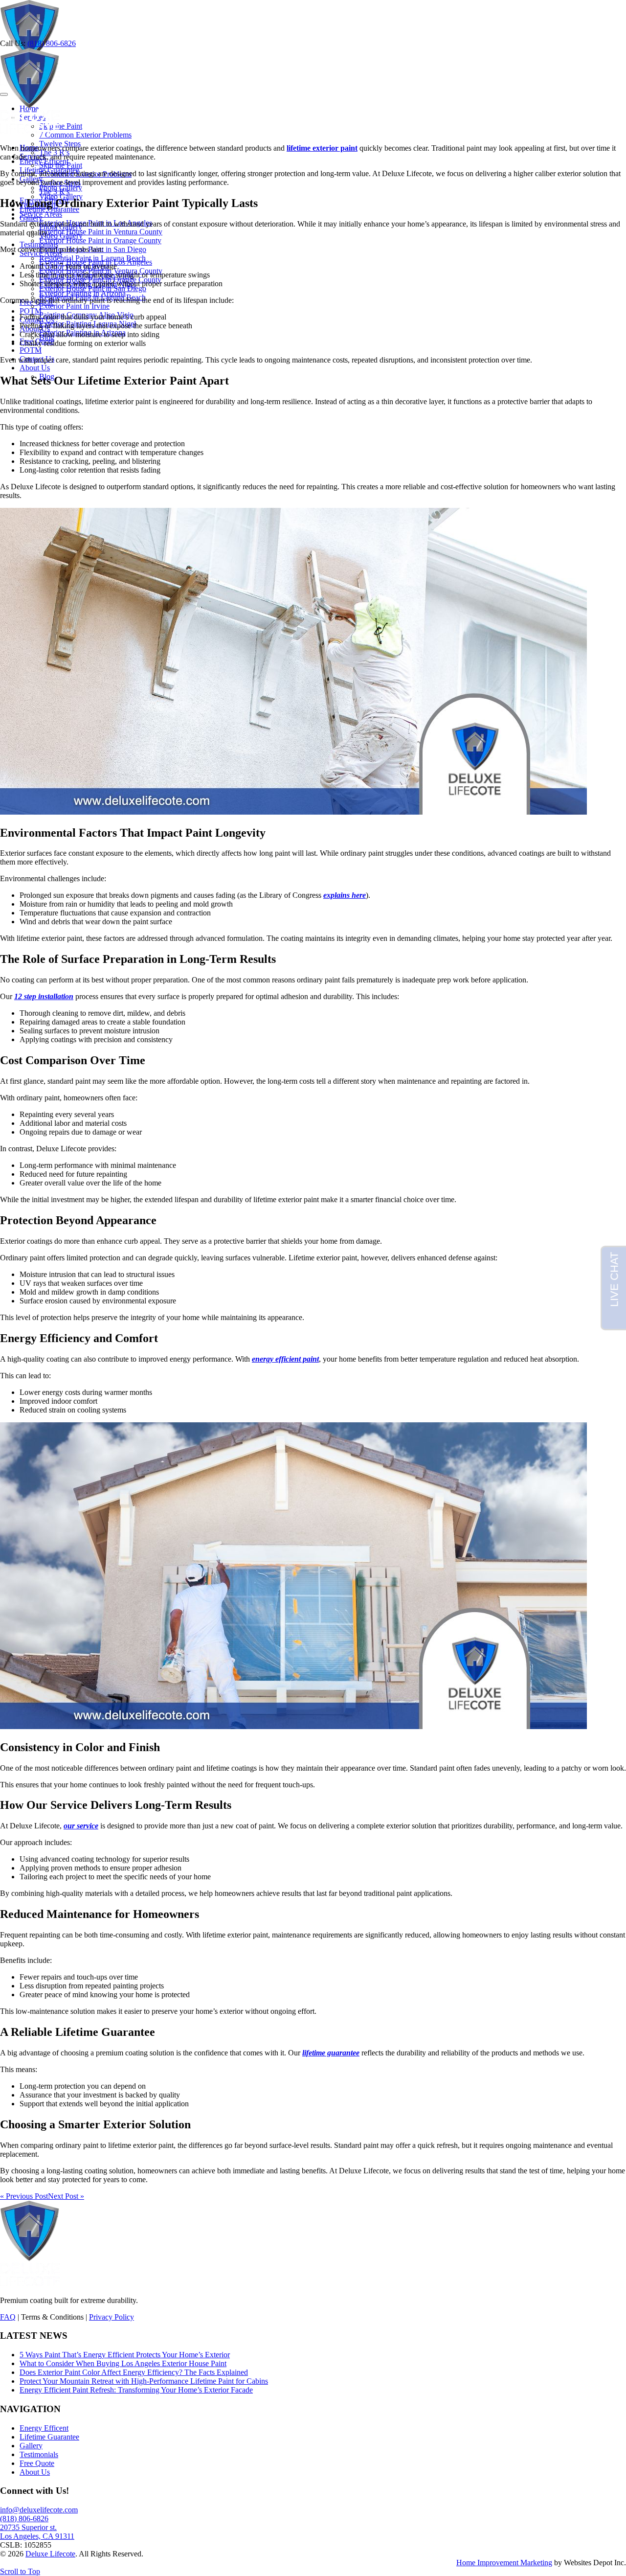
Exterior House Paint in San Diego (93, 288)
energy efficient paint (285, 1359)
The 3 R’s (54, 192)
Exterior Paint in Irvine (74, 306)
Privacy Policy (112, 2317)
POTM (31, 350)
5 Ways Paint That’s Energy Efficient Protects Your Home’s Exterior (125, 2355)
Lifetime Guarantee (49, 2437)
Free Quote (37, 2463)
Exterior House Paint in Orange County (100, 240)
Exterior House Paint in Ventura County (101, 232)
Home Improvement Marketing (504, 2563)
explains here (345, 895)
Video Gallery (61, 236)
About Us (35, 368)
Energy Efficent (44, 2428)
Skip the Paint (61, 126)
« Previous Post (24, 2196)
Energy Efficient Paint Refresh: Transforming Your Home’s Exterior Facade (136, 2390)
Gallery (31, 218)
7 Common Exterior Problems (85, 135)
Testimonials (39, 244)
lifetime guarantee (331, 2053)
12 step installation (44, 996)
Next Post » (66, 2196)
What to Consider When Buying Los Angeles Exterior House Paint (123, 2363)
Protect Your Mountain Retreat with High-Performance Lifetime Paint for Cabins (144, 2381)
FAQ (8, 2317)
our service (81, 1826)
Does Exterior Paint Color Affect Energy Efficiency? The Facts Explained (134, 2372)
